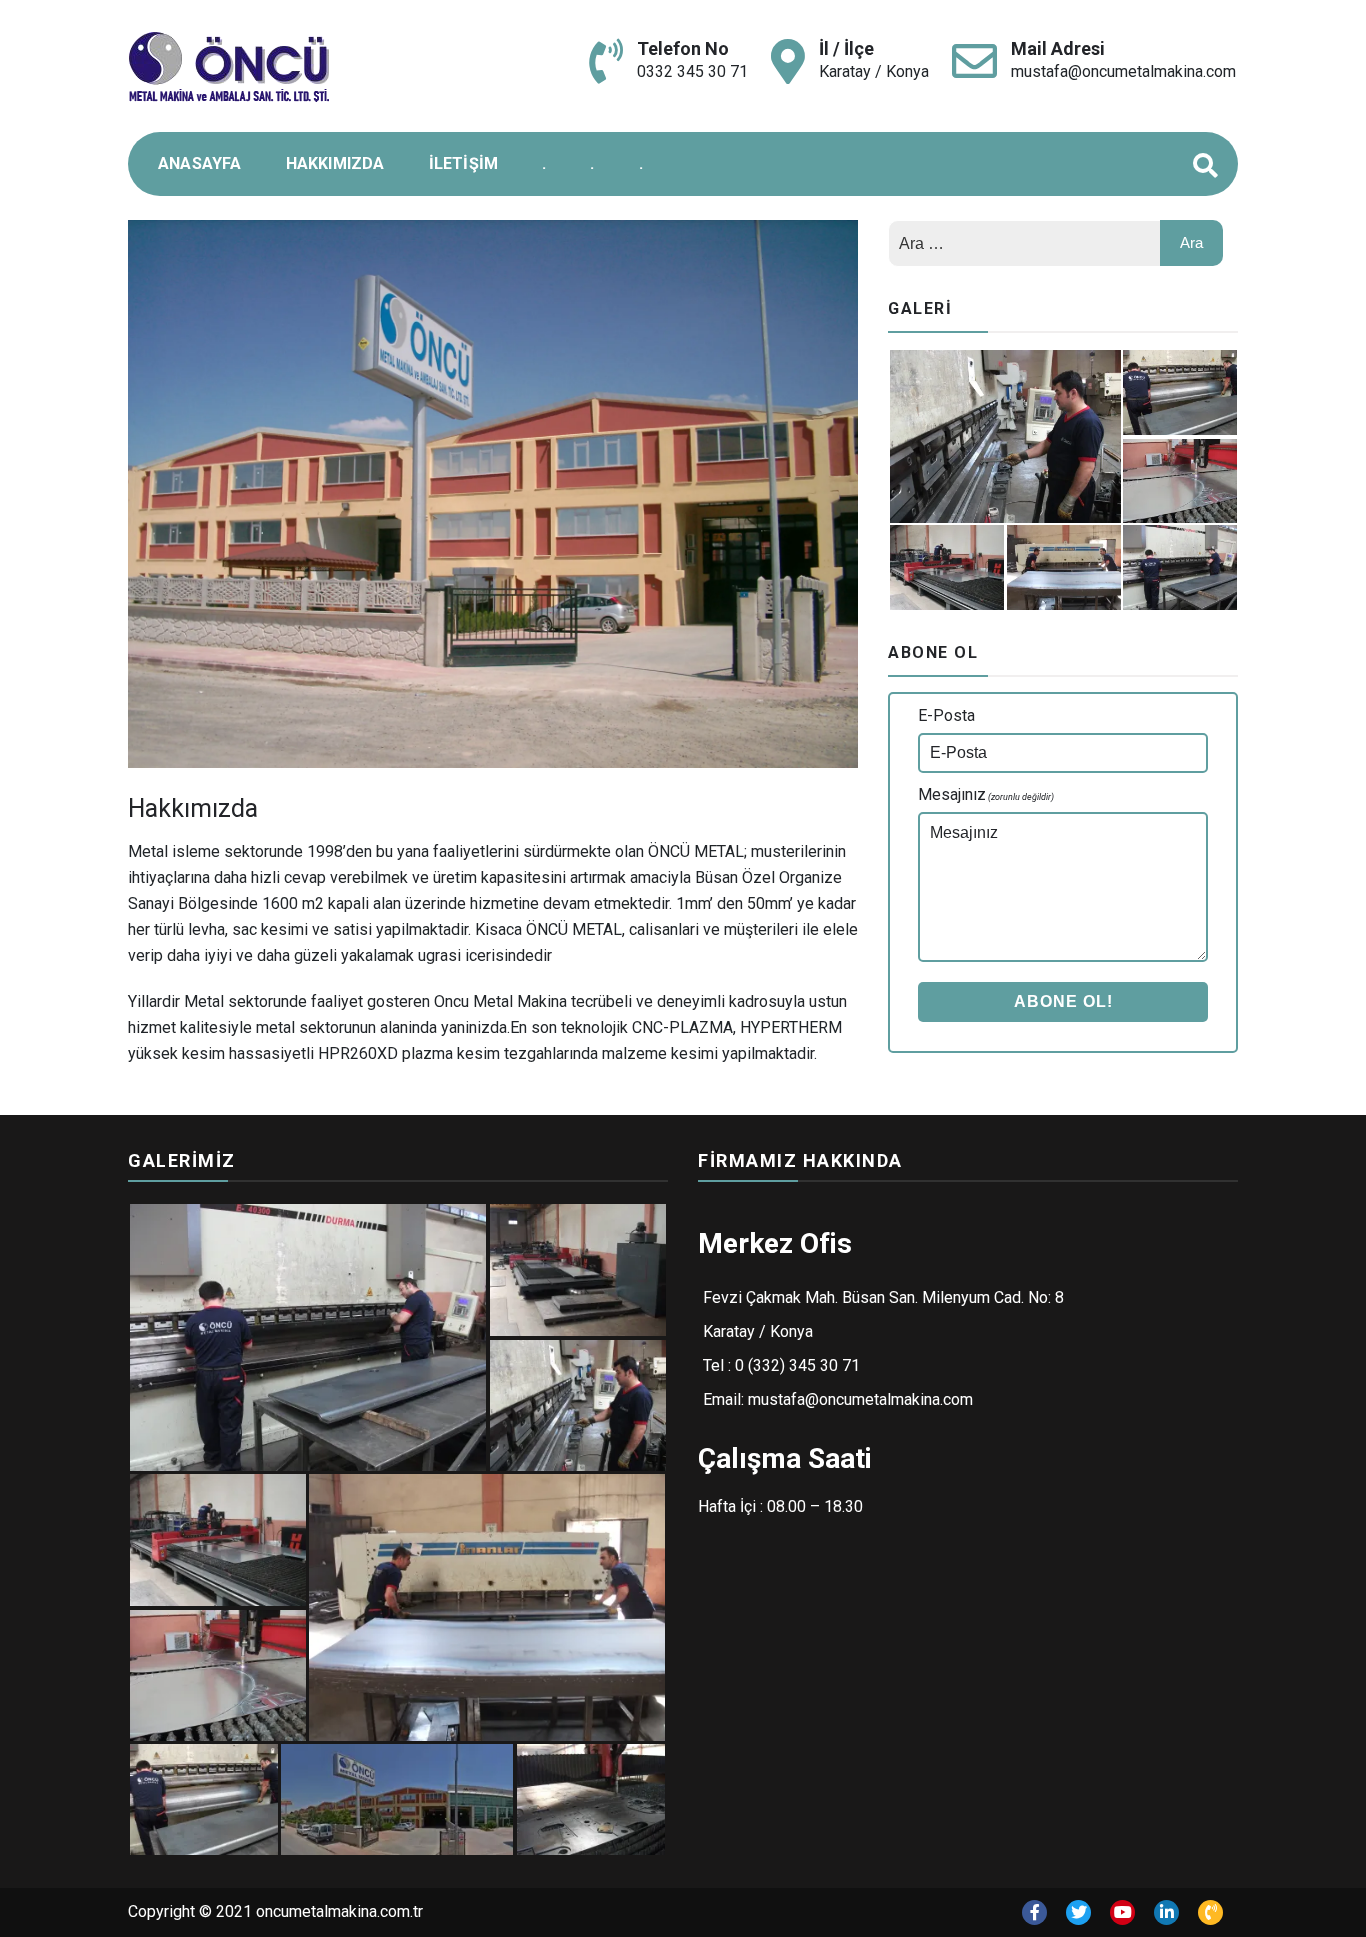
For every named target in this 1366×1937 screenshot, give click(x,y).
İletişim (464, 163)
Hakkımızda (335, 163)
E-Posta (946, 715)
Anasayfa (200, 163)
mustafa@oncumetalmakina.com (1123, 71)
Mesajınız (986, 794)
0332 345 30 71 (692, 71)
